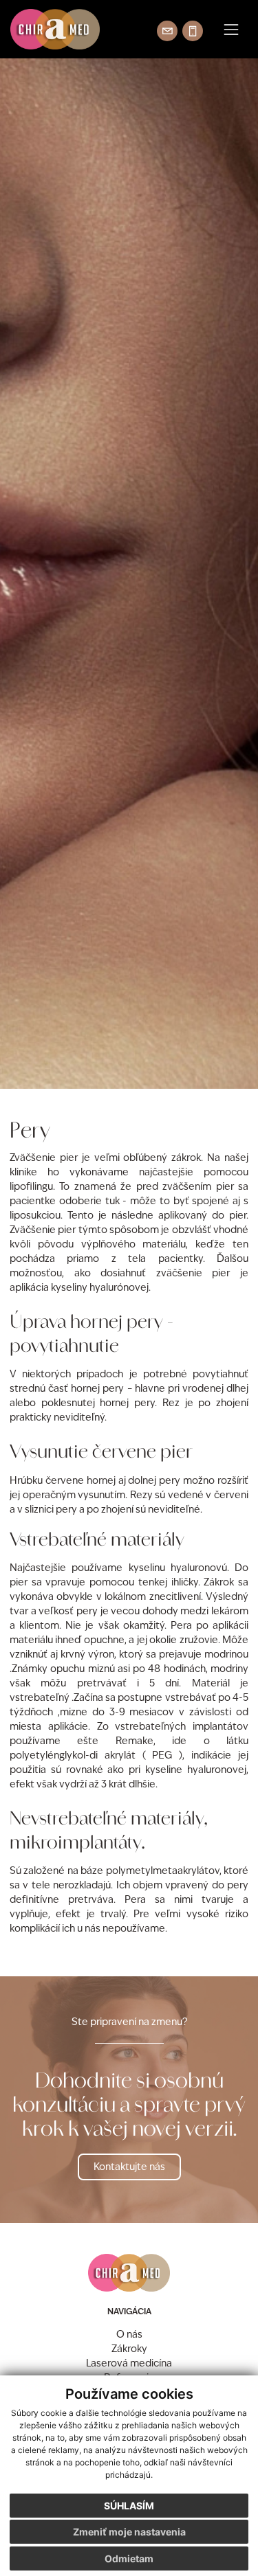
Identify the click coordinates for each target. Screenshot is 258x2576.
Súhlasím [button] (129, 2506)
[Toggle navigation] (232, 29)
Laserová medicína (129, 2363)
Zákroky (129, 2349)
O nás (129, 2334)
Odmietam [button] (129, 2558)
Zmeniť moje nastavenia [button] (129, 2532)
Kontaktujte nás (129, 2167)
